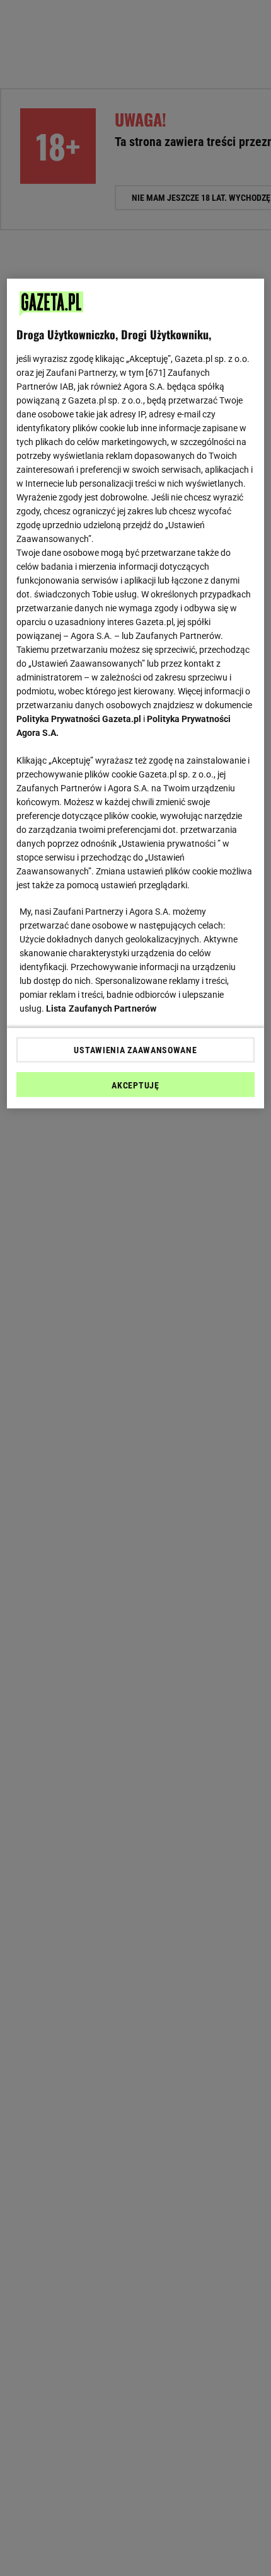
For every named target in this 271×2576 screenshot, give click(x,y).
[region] (136, 693)
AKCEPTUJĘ (135, 1085)
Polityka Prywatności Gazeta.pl (79, 718)
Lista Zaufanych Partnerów (101, 1008)
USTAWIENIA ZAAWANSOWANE (135, 1049)
